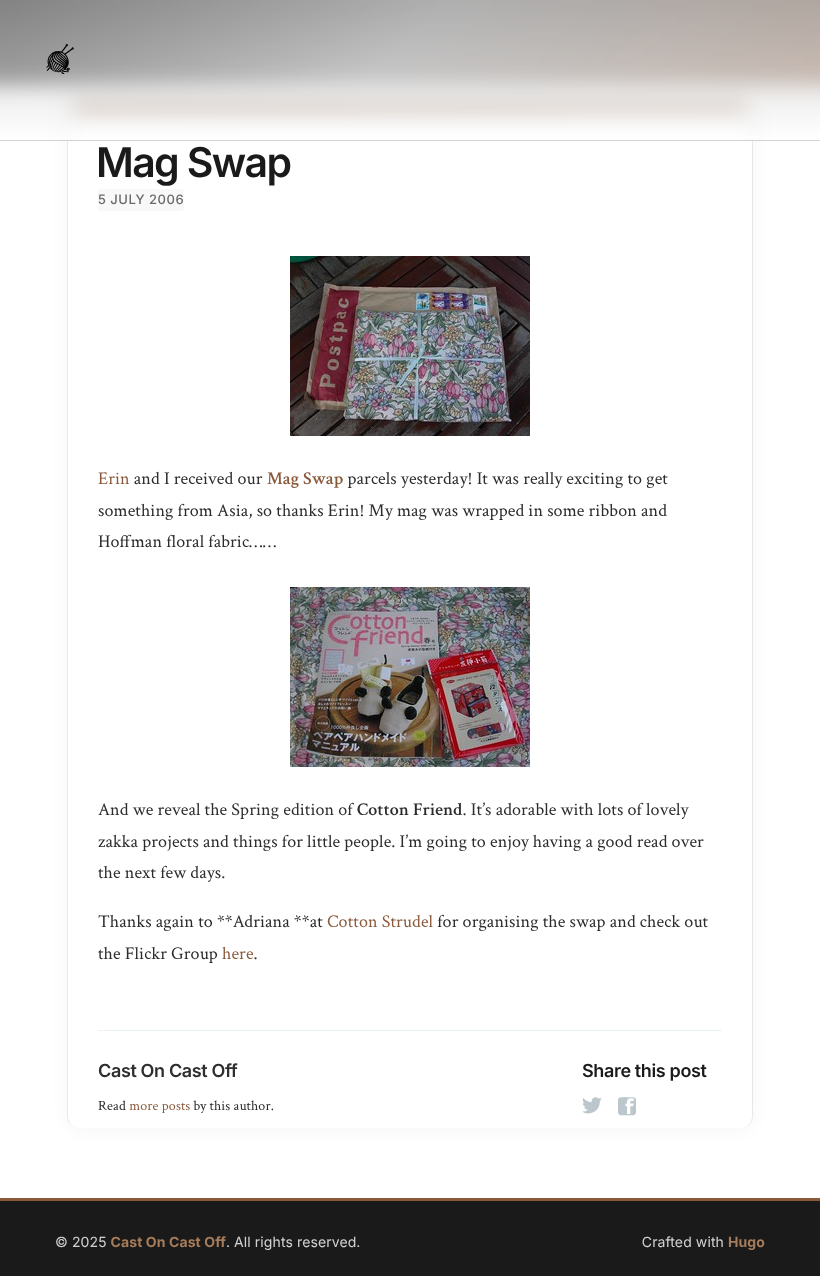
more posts (159, 1106)
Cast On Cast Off (167, 1071)
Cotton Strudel (380, 922)
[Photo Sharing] (410, 346)
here (238, 954)
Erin (114, 479)
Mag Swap (305, 479)
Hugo (746, 1242)
